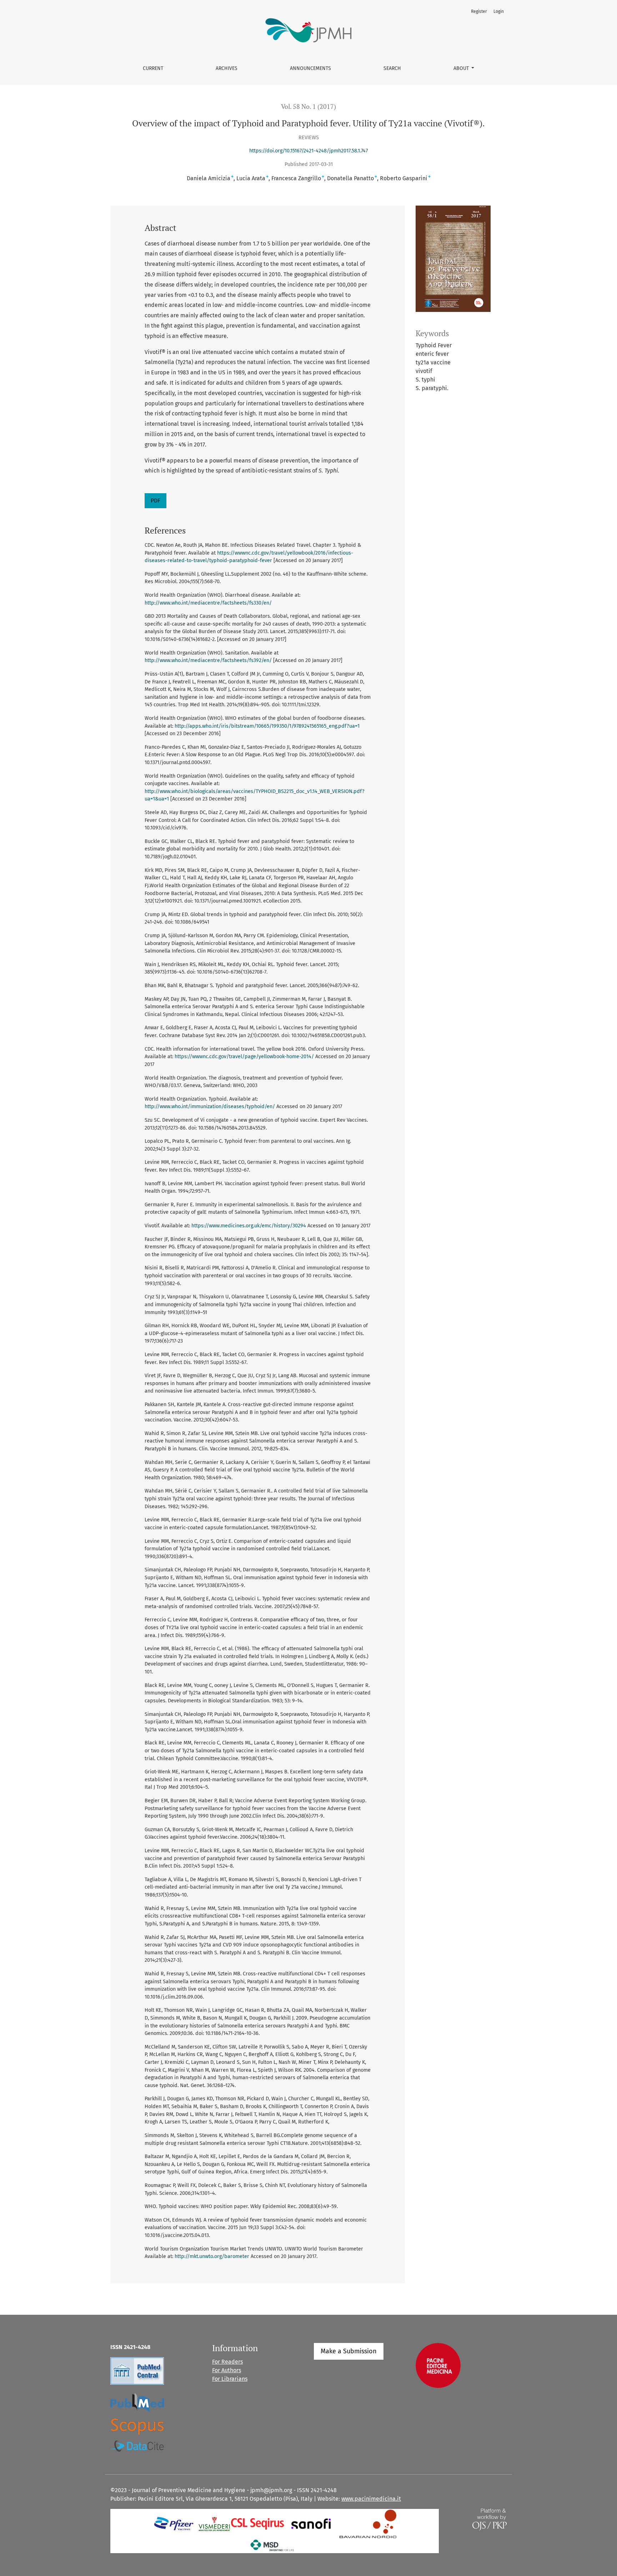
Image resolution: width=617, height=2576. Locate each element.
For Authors (227, 2370)
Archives (227, 68)
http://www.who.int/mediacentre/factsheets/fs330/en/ (208, 603)
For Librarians (230, 2379)
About (462, 68)
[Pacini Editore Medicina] (438, 2365)
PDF (155, 501)
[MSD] (273, 2545)
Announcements (310, 68)
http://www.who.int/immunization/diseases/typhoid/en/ (210, 1107)
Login (499, 11)
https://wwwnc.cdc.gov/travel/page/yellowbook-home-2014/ (244, 1057)
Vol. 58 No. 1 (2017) (308, 107)
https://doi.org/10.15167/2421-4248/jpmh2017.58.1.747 (308, 151)
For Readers (227, 2362)
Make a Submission (349, 2351)
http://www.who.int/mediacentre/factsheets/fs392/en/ (208, 660)
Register (479, 11)
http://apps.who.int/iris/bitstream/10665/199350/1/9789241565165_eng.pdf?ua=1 (267, 726)
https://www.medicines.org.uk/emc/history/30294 (249, 1226)
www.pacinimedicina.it (371, 2499)
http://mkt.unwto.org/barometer (212, 2256)
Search (392, 68)
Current (153, 68)
